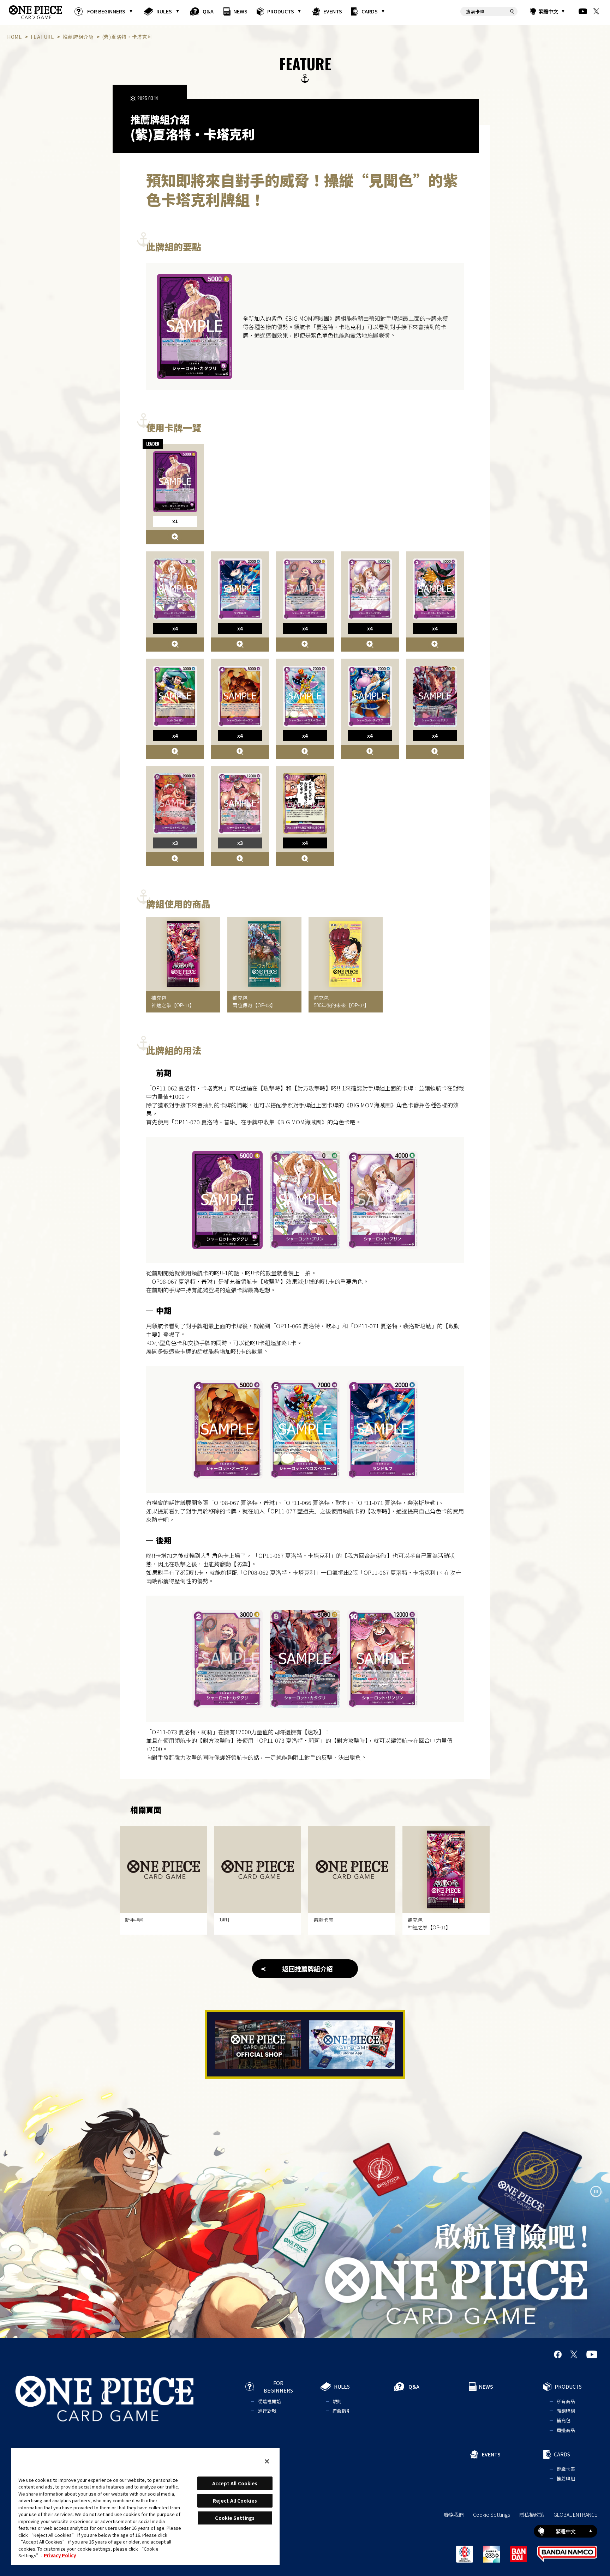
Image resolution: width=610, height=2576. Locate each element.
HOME (15, 37)
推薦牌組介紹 (78, 37)
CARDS (369, 11)
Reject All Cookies (235, 2501)
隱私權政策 (532, 2515)
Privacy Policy (60, 2555)
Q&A (208, 11)
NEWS (240, 11)
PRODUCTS (281, 11)
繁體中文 (548, 11)
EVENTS (333, 11)
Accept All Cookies (235, 2483)
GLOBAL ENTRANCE (575, 2515)
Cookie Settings (491, 2515)
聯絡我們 (454, 2515)
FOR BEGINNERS (106, 11)
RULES (164, 11)
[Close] (267, 2461)
